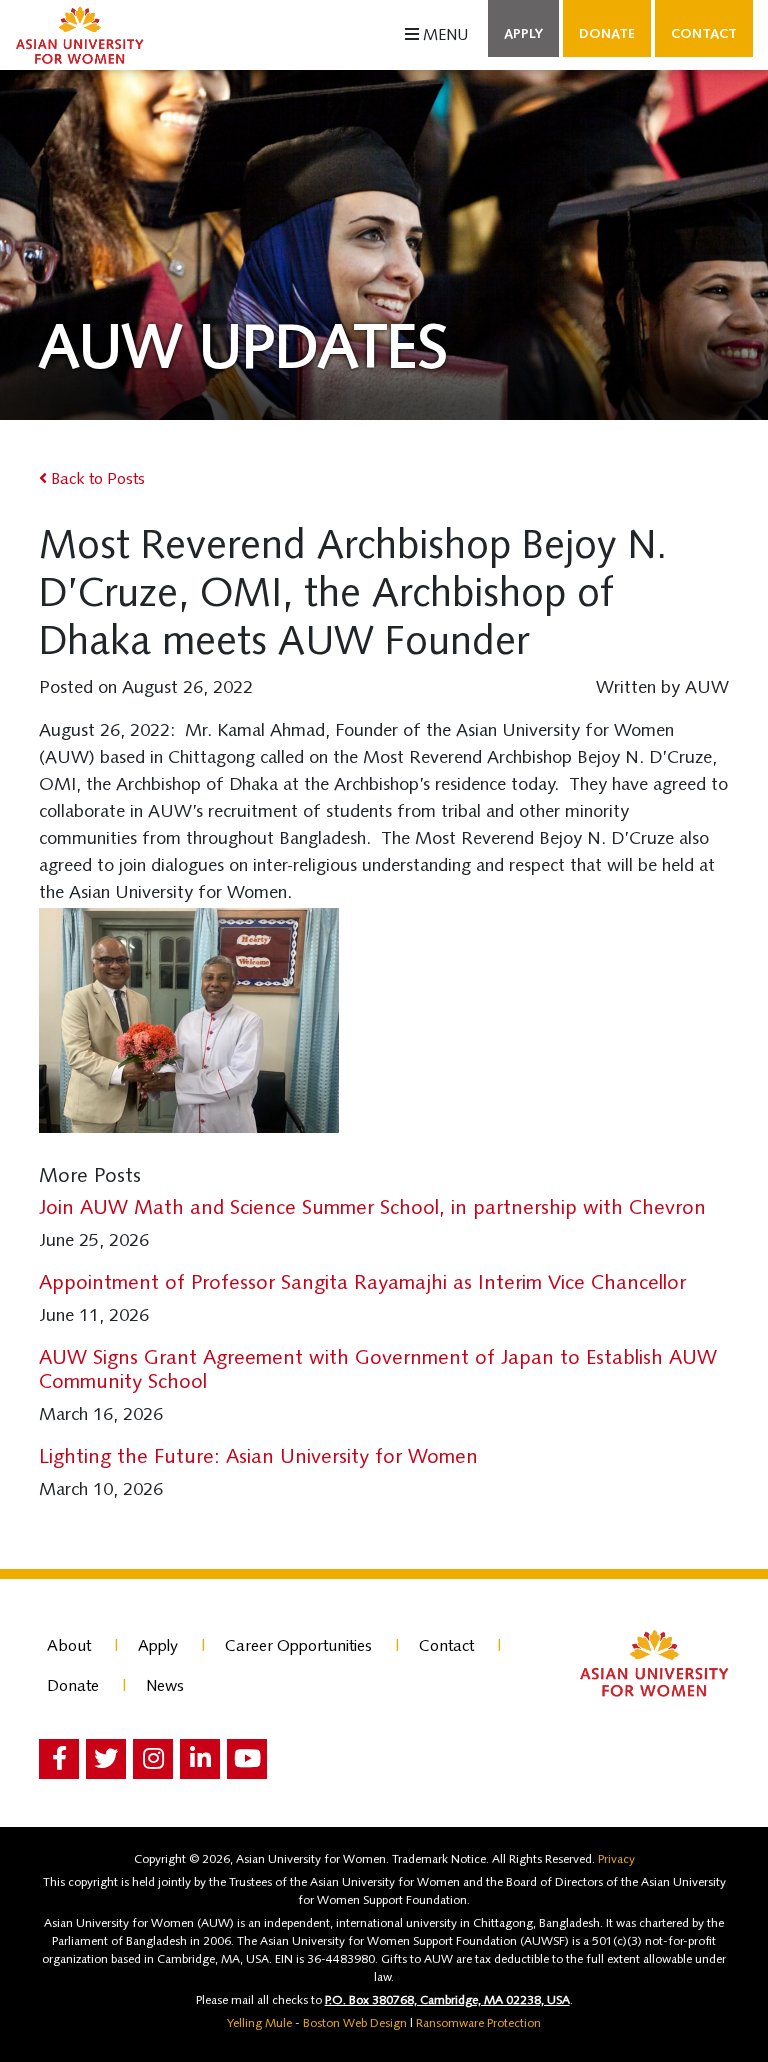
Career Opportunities (298, 1647)
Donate (607, 34)
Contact (704, 34)
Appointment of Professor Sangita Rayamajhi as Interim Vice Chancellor (362, 1284)
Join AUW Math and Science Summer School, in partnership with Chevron (372, 1209)
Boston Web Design (355, 2024)
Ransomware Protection (478, 2024)
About (69, 1647)
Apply (523, 34)
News (165, 1687)
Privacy (616, 1860)
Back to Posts (96, 480)
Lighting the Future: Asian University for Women (258, 1458)
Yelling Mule (259, 2024)
